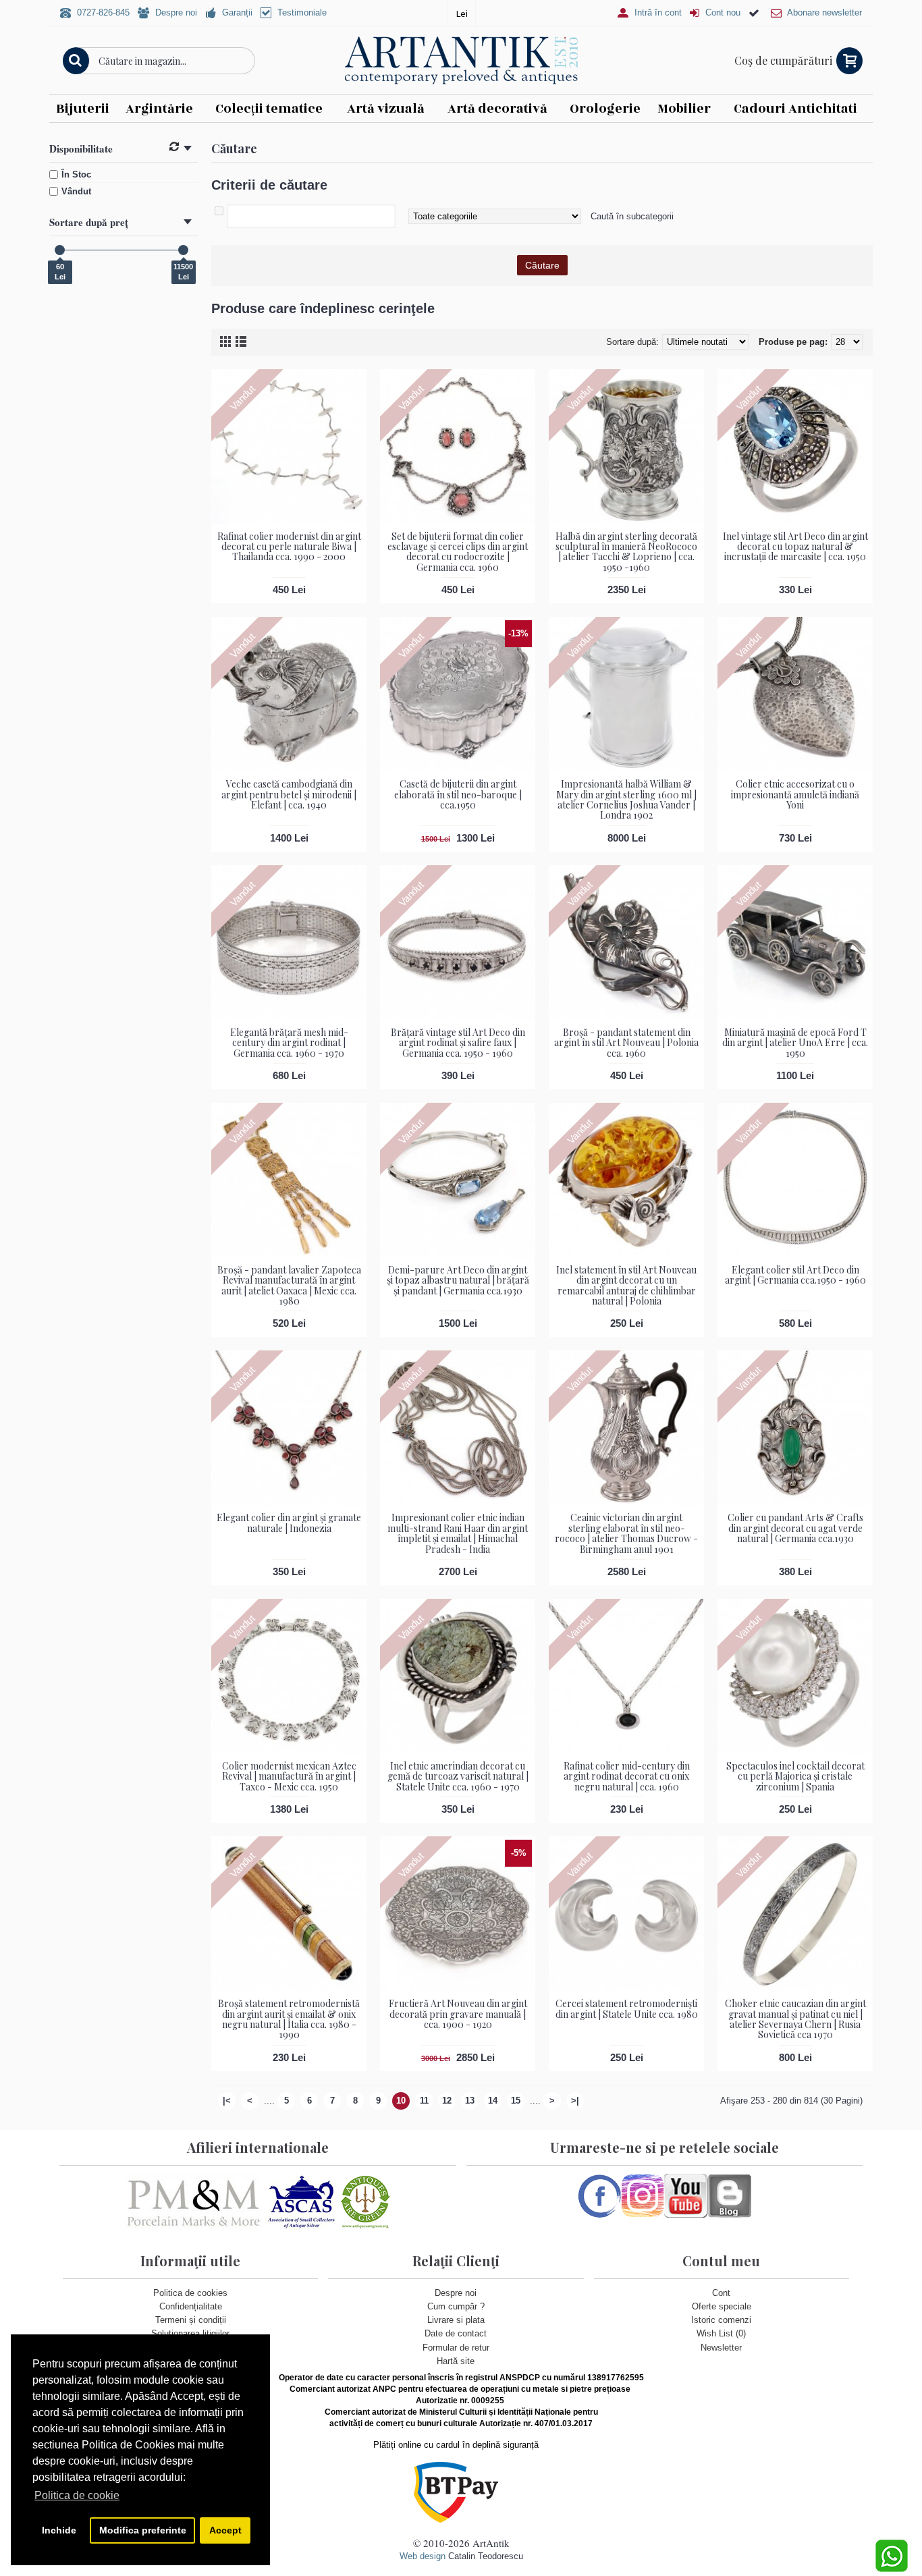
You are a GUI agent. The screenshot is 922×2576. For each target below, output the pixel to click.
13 (470, 2101)
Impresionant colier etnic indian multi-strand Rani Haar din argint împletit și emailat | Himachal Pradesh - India (458, 1533)
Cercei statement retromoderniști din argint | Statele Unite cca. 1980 (627, 2008)
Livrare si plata (456, 2320)
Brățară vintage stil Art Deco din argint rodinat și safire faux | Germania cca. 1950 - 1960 (458, 1043)
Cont (721, 2293)
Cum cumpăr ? (456, 2306)
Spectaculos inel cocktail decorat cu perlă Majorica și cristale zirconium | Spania (795, 1776)
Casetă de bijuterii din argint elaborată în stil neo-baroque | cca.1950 (458, 794)
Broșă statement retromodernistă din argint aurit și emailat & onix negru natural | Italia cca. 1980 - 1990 (289, 2019)
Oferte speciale (722, 2306)
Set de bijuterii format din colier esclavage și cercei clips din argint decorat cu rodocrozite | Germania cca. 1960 (458, 552)
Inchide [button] (59, 2530)
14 (493, 2101)
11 (424, 2101)
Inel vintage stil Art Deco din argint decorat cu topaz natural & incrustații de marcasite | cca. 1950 (795, 547)
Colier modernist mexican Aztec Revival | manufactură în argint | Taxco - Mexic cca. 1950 (289, 1776)
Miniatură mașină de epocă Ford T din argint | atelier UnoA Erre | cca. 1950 (795, 1043)
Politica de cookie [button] (77, 2495)
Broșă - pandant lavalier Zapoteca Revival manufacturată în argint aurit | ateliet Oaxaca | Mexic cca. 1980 (289, 1285)
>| (575, 2101)
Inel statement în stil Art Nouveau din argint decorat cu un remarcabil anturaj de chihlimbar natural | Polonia (626, 1285)
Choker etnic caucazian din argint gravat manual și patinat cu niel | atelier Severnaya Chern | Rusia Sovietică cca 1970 (795, 2019)
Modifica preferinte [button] (143, 2530)
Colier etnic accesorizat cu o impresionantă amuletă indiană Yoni (795, 794)
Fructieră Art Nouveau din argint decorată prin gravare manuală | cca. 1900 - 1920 (458, 2014)
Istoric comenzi (721, 2320)
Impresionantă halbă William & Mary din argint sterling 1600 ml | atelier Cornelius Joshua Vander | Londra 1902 (626, 799)
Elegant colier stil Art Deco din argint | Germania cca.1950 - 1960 (795, 1275)
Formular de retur (456, 2348)
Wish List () (721, 2333)
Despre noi (456, 2293)
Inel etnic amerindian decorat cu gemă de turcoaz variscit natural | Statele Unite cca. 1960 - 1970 (458, 1776)
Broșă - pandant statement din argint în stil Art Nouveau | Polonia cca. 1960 (626, 1043)
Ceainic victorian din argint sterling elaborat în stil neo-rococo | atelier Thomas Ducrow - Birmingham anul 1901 (626, 1533)
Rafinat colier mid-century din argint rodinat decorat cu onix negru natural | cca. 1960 (627, 1776)
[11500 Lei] (183, 250)
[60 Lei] (60, 250)
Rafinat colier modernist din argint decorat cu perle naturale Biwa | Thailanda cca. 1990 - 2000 (289, 547)
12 (447, 2101)
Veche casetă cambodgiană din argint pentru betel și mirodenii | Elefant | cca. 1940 (289, 794)
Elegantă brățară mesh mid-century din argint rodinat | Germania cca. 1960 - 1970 (289, 1043)
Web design (423, 2556)
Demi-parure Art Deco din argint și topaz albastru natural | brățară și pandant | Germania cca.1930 (458, 1280)
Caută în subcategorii (632, 216)
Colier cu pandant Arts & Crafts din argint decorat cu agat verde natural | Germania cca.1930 (795, 1528)
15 (516, 2101)
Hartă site (456, 2361)
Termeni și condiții (191, 2320)
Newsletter (721, 2348)
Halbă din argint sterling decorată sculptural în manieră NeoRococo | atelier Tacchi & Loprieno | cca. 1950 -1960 (626, 552)
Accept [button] (225, 2530)
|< (227, 2101)
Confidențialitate (191, 2306)
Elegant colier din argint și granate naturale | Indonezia (289, 1523)
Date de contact (456, 2333)
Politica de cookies (190, 2293)
